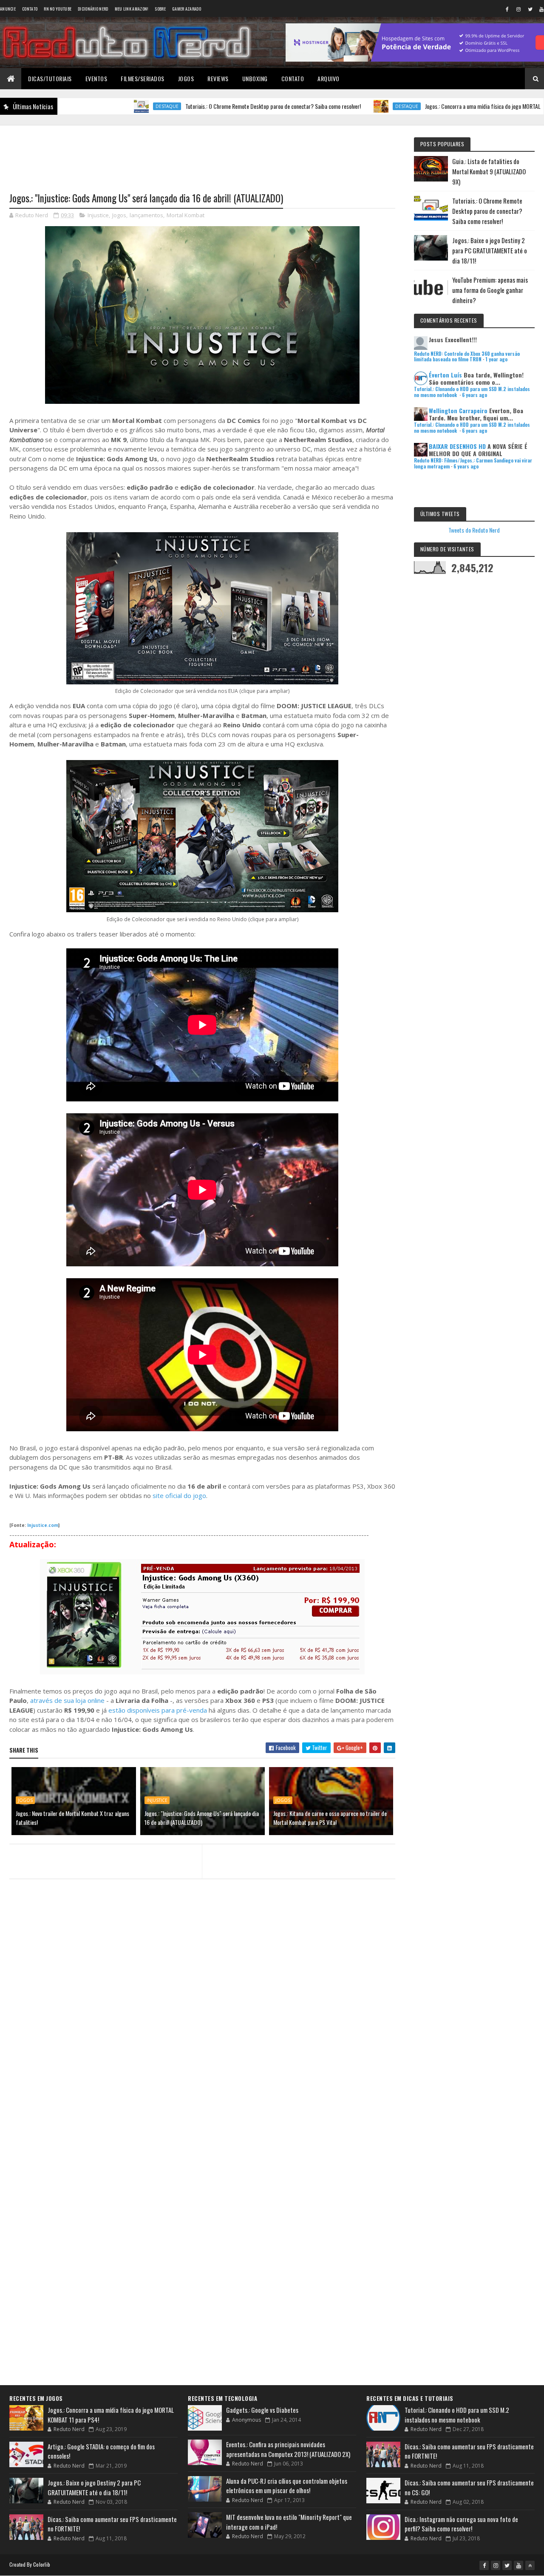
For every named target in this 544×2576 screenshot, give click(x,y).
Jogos (186, 78)
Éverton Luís (445, 375)
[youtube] (518, 2565)
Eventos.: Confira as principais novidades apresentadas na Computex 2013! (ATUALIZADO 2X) (288, 2449)
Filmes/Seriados (143, 78)
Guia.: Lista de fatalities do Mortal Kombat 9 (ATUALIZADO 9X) (489, 171)
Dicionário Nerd (93, 9)
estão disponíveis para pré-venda (158, 1710)
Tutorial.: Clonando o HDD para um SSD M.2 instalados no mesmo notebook (457, 2415)
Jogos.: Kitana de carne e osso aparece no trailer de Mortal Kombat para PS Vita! (330, 1818)
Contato (30, 9)
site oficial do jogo (179, 1495)
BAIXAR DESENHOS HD (457, 446)
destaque (74, 106)
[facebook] (507, 9)
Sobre (160, 9)
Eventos (96, 78)
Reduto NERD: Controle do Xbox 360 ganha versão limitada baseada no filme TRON (467, 356)
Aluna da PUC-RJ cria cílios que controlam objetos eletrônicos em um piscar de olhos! (287, 2486)
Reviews (218, 78)
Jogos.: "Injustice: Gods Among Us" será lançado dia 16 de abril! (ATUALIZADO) (202, 1818)
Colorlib (42, 2564)
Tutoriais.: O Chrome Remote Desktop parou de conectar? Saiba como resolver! (180, 106)
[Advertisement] (202, 153)
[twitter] (530, 9)
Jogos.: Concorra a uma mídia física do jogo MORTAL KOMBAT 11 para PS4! (415, 106)
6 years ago (475, 395)
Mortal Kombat (186, 215)
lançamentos (146, 215)
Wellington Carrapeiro (458, 410)
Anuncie (8, 9)
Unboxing (255, 78)
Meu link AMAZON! (132, 9)
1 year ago (496, 359)
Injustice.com (43, 1525)
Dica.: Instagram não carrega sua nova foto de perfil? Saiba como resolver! (461, 2524)
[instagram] (518, 9)
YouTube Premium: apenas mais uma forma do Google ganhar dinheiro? (490, 290)
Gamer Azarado (187, 9)
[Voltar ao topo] (530, 2565)
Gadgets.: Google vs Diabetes (262, 2410)
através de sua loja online (67, 1700)
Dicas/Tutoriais (50, 78)
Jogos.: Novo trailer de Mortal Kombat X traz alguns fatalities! (72, 1818)
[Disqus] (202, 2050)
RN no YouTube (58, 9)
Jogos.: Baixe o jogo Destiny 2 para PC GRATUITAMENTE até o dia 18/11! (490, 250)
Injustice (98, 215)
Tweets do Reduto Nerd (474, 530)
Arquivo (329, 78)
